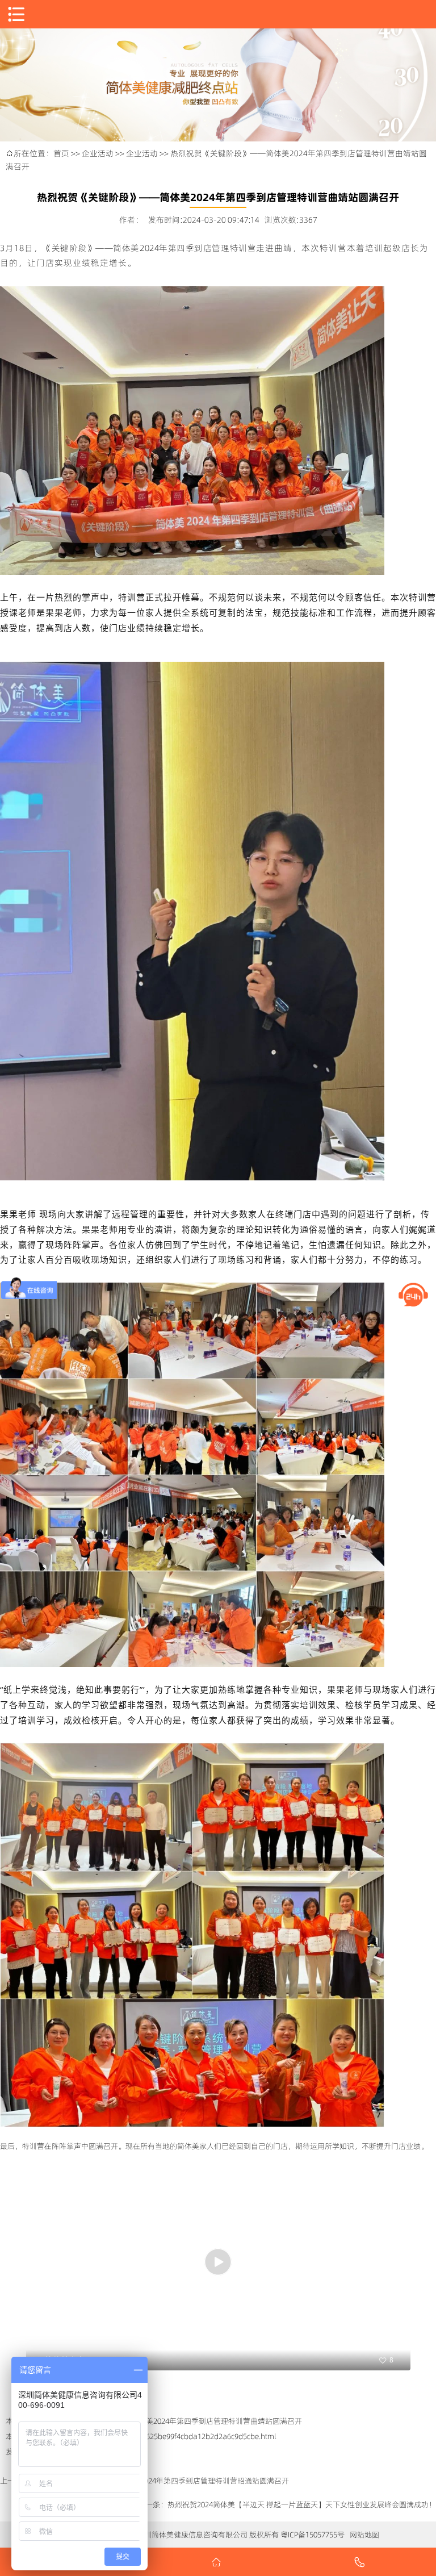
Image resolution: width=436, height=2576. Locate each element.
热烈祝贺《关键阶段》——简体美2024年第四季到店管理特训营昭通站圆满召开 (159, 2481)
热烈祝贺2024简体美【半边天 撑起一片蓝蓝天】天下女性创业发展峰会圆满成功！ (302, 2504)
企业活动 (98, 153)
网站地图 (364, 2535)
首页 (61, 153)
